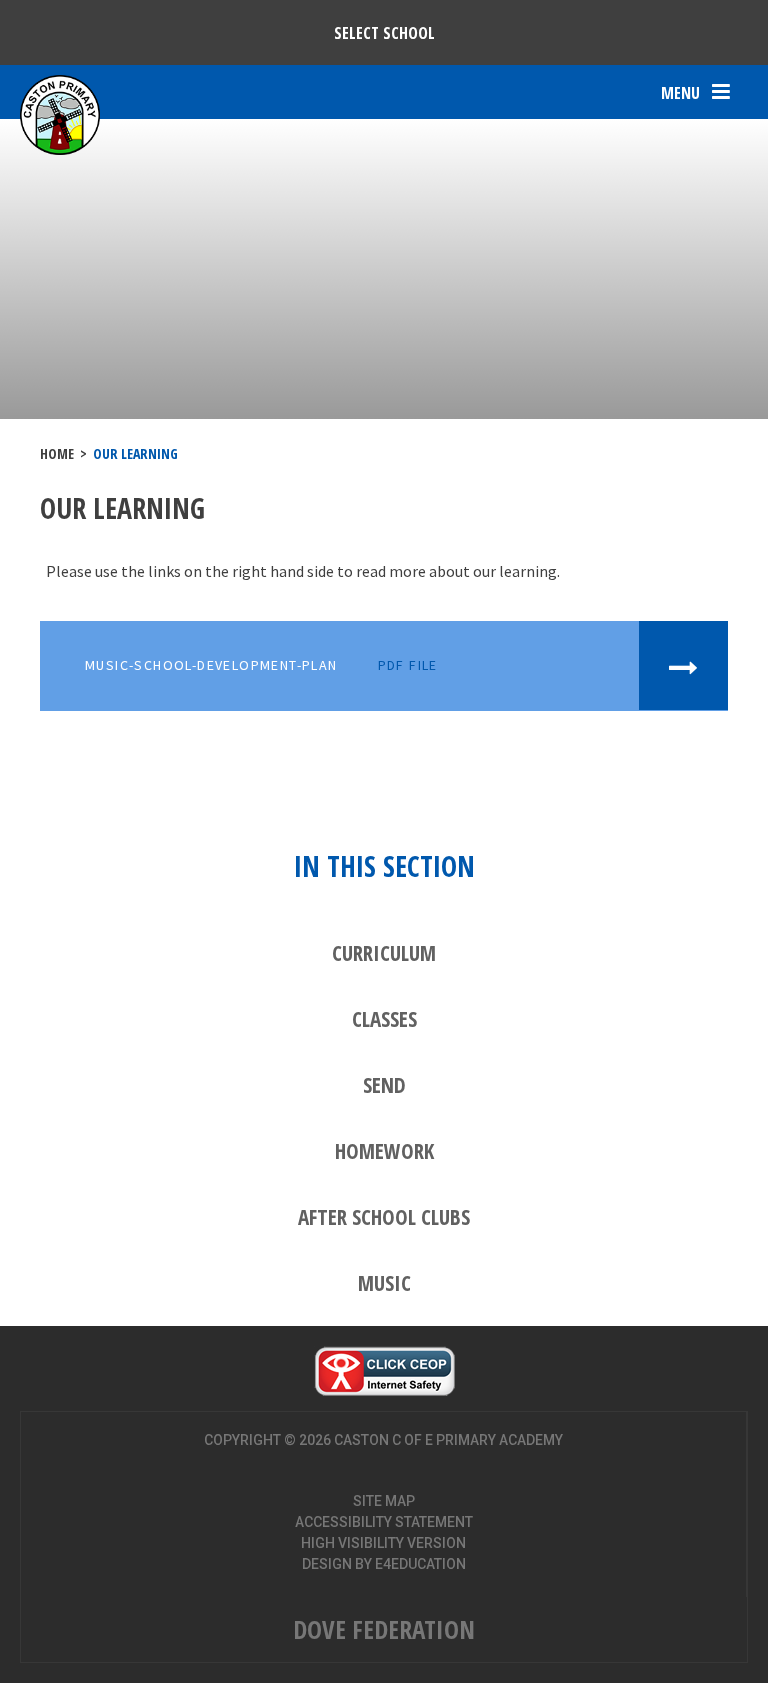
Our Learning (135, 453)
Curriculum (384, 953)
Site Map (384, 1501)
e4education (420, 1564)
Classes (384, 1019)
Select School (384, 33)
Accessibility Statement (384, 1522)
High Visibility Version (383, 1543)
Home (57, 453)
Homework (384, 1151)
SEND (384, 1085)
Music (384, 1283)
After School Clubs (384, 1217)
